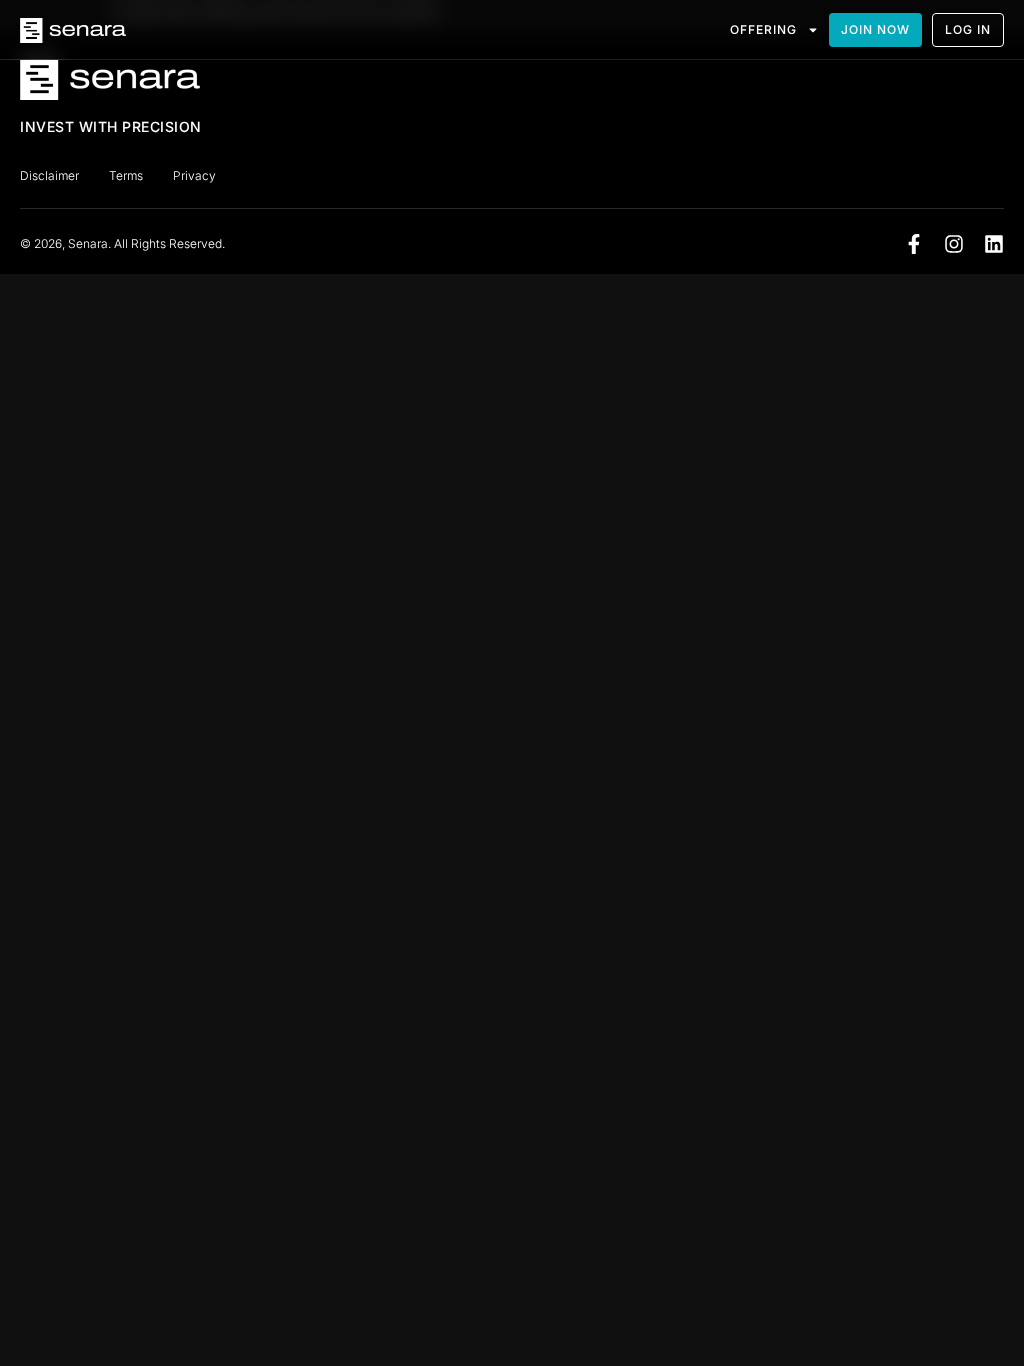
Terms (126, 175)
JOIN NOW (875, 29)
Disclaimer (49, 175)
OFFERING (763, 29)
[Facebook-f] (914, 244)
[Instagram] (954, 244)
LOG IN (968, 29)
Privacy (194, 175)
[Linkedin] (994, 244)
